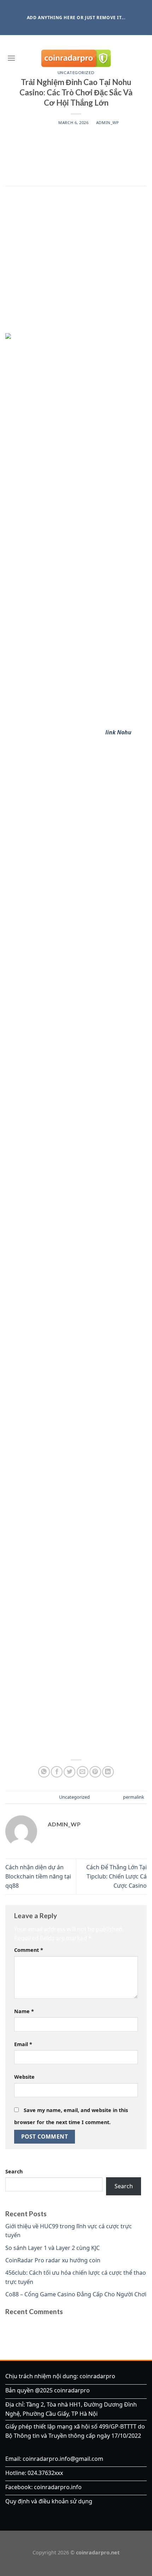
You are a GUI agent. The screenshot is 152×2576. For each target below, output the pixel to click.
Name (24, 2011)
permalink (134, 1797)
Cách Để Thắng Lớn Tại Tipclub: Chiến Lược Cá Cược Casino (116, 1876)
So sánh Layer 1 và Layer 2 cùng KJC (52, 2248)
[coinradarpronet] (76, 58)
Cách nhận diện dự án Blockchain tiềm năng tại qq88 (38, 1876)
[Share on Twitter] (69, 1772)
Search (14, 2171)
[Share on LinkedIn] (108, 1772)
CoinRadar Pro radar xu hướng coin (53, 2260)
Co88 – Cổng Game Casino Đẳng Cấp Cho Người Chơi (76, 2294)
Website (24, 2077)
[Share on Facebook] (57, 1772)
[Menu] (11, 58)
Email (23, 2044)
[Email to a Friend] (83, 1772)
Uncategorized (74, 1797)
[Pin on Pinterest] (95, 1772)
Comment (29, 1950)
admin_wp (107, 122)
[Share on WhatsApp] (44, 1772)
